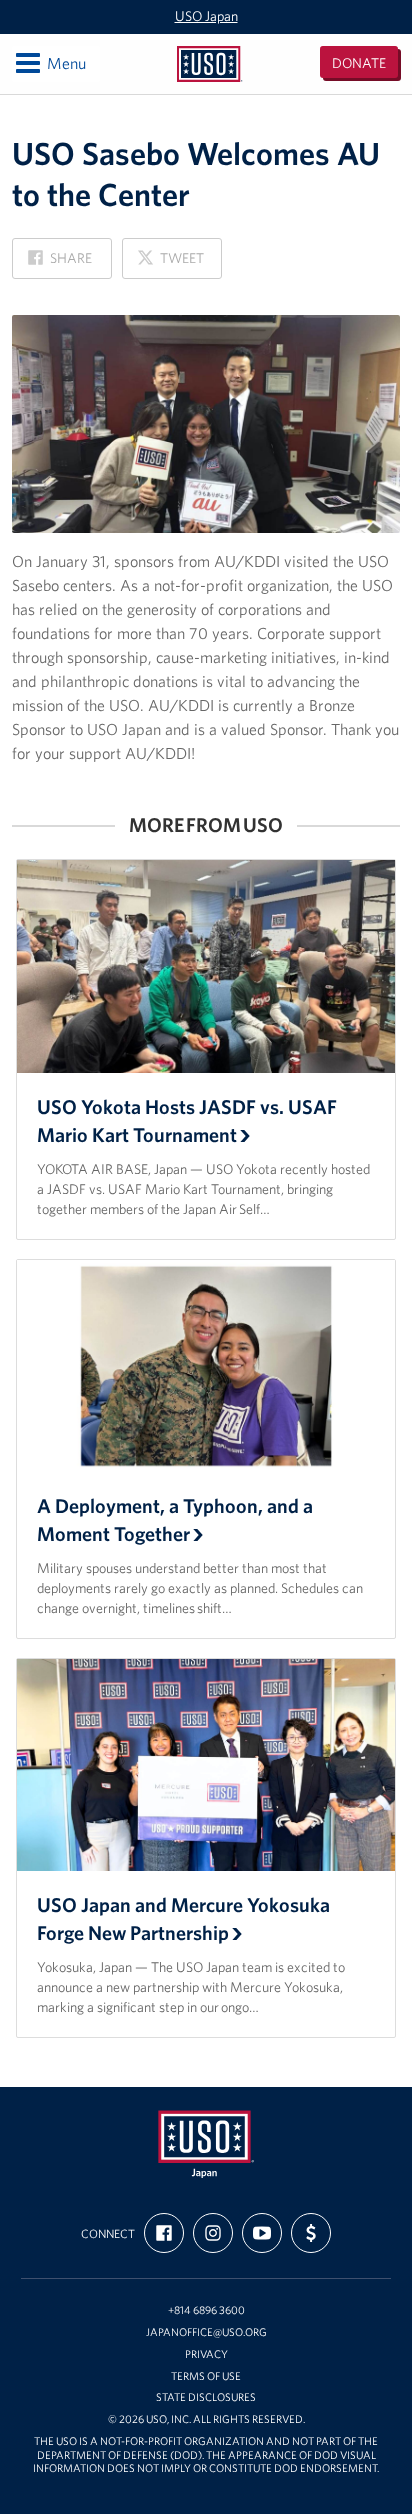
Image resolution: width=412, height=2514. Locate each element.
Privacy (206, 2354)
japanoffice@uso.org (206, 2332)
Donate (359, 63)
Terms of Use (206, 2376)
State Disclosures (206, 2397)
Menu (49, 62)
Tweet (170, 263)
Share (60, 263)
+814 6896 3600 (206, 2310)
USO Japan (206, 16)
